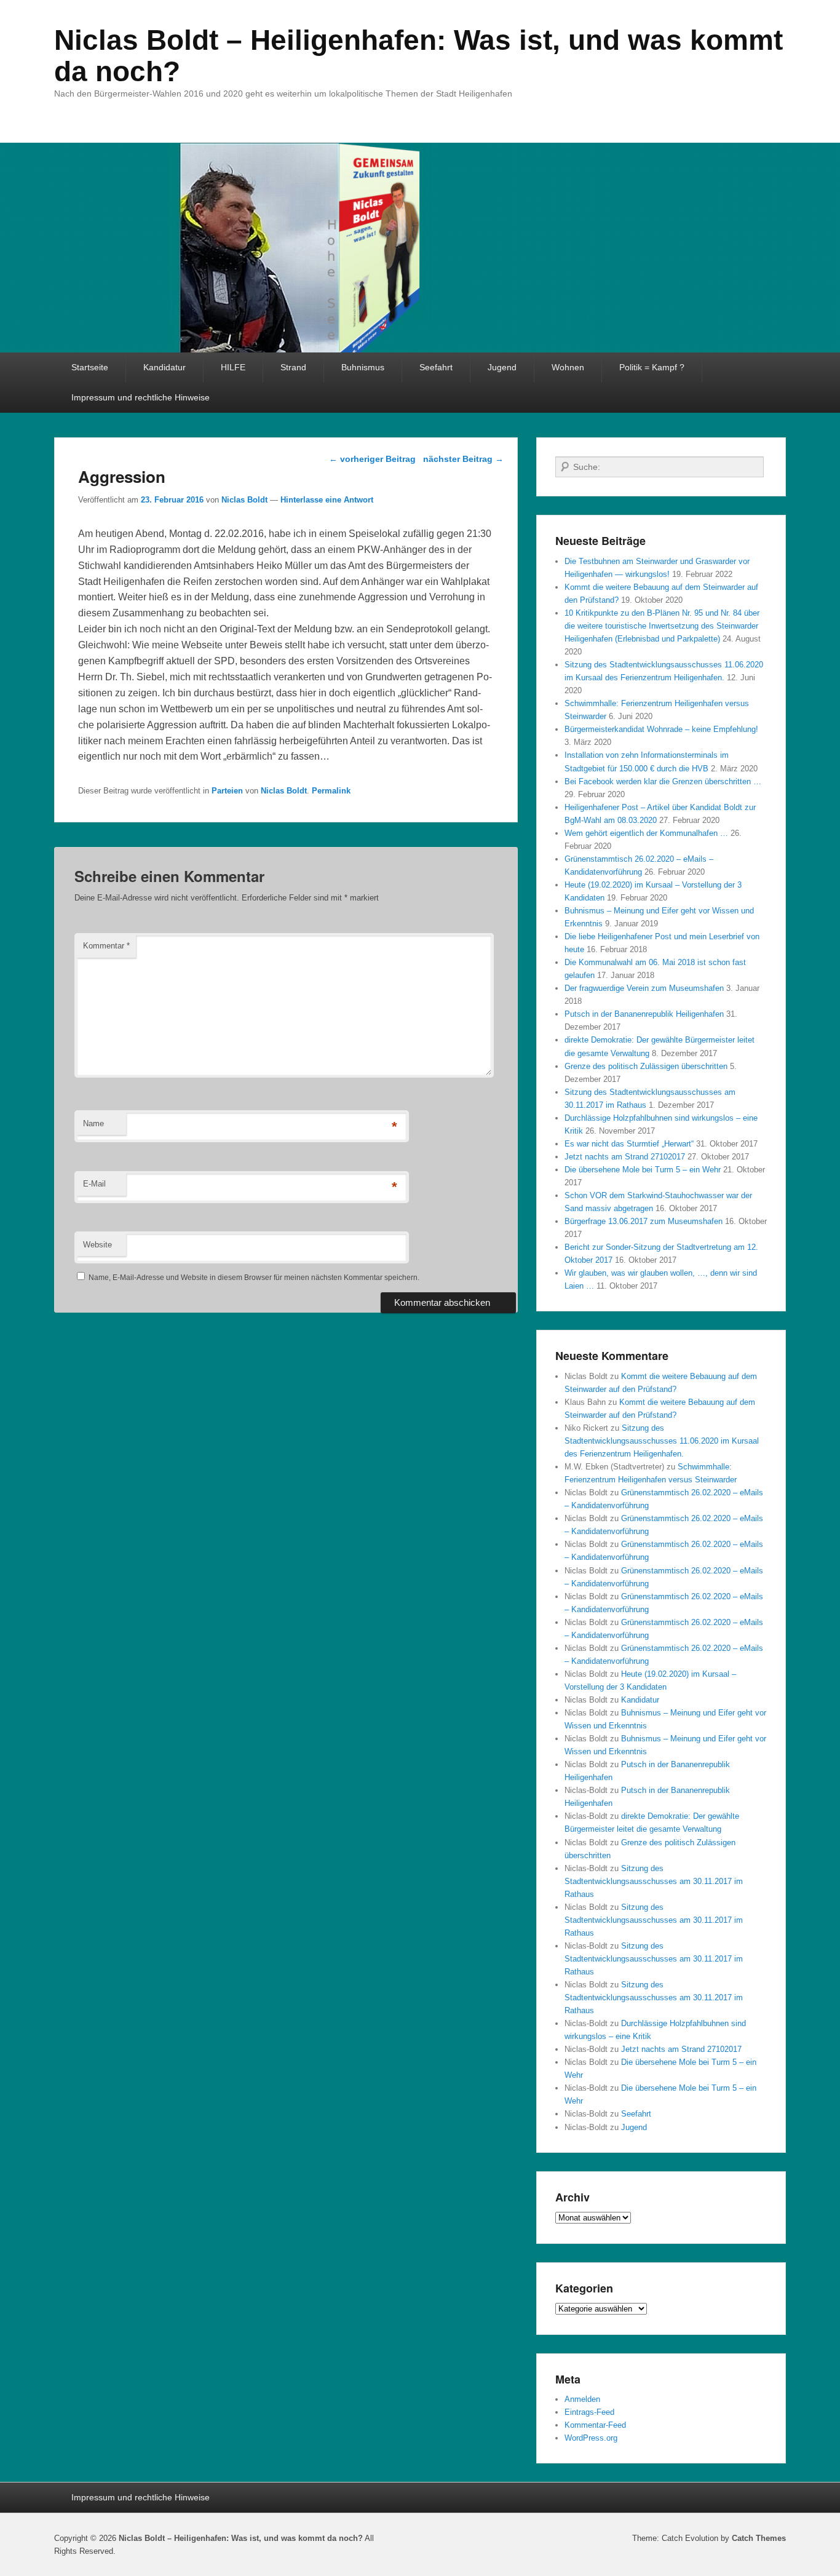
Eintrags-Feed (589, 2412)
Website (97, 1245)
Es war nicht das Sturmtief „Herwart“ (629, 1144)
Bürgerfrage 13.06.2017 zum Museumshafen (644, 1221)
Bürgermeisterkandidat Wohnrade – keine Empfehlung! (661, 729)
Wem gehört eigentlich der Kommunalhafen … (646, 833)
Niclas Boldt (244, 500)
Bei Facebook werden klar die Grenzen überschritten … (663, 781)
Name (93, 1123)
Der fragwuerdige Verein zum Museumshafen (644, 988)
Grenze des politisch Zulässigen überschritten (646, 1066)
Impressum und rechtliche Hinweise (141, 397)
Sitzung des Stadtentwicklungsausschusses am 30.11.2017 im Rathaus (654, 1881)
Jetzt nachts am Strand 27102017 (625, 1157)
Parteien (227, 791)
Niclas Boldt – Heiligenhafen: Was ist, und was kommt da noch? (418, 56)
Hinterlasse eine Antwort (327, 500)
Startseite (90, 367)
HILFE (233, 367)
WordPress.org (591, 2438)
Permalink (331, 791)
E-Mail (94, 1184)
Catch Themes (759, 2538)
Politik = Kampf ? (652, 367)
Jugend (502, 367)
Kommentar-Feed (595, 2425)
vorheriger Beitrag (372, 459)
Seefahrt (436, 367)
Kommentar (106, 946)
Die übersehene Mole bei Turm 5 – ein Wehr (643, 1170)
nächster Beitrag (463, 459)
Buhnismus (363, 367)
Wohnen (568, 367)
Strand (293, 367)
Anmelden (582, 2399)
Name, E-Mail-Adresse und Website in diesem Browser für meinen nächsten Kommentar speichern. (254, 1278)
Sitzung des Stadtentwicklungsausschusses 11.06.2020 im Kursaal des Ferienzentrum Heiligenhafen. (662, 1441)
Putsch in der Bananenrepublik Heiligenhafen (644, 1014)
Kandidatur (164, 367)
